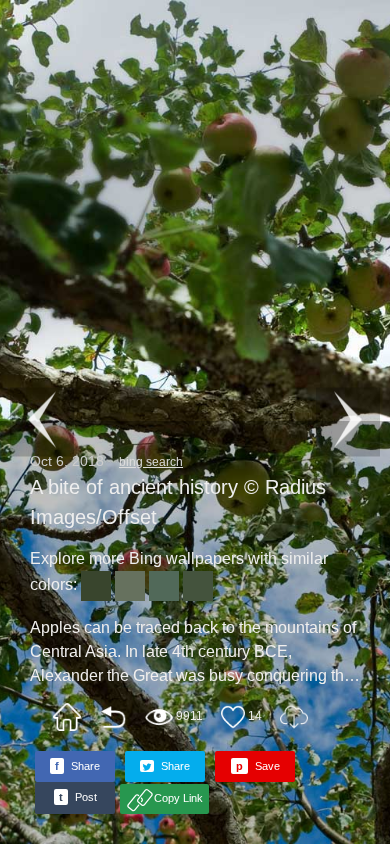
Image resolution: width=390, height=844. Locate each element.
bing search (151, 462)
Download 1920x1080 (294, 717)
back (113, 717)
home (67, 717)
